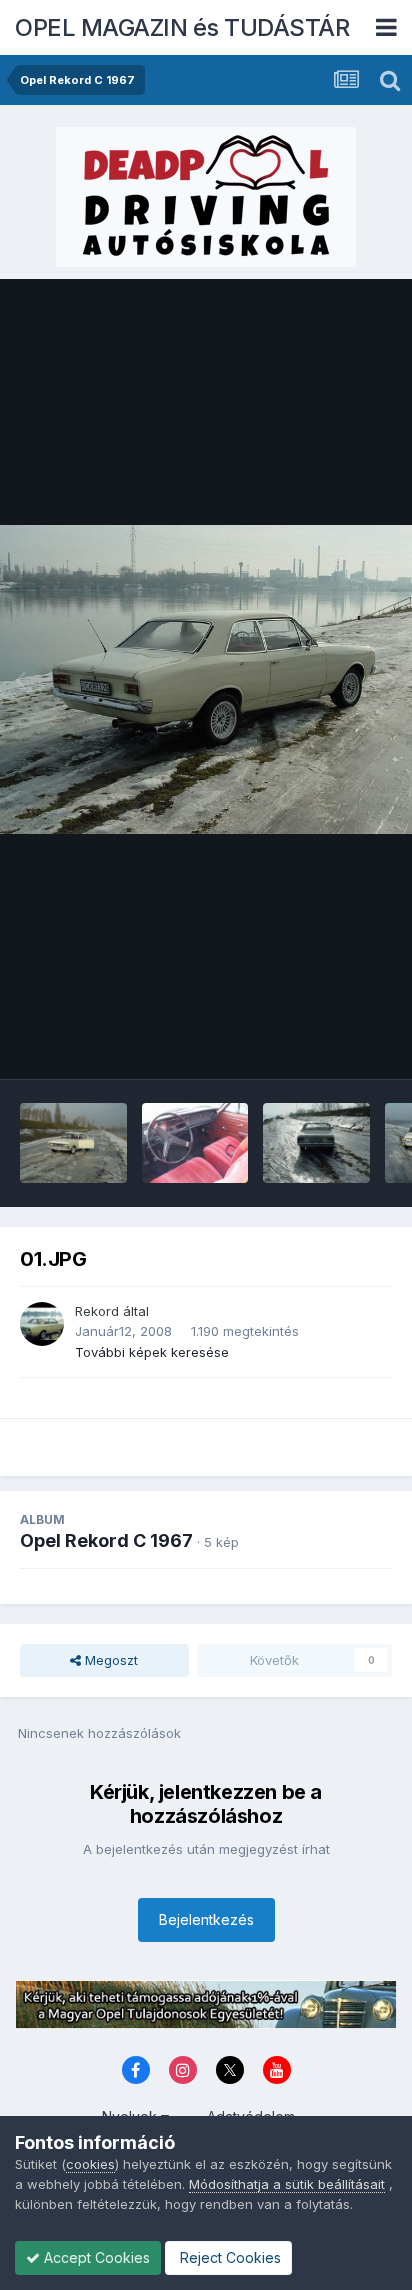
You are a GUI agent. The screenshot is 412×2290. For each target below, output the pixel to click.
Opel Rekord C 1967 (106, 1540)
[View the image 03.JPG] (316, 1143)
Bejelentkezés (206, 1919)
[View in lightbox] (206, 679)
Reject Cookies (228, 2257)
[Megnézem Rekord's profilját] (42, 1324)
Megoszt (109, 1660)
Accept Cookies (95, 2257)
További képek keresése (152, 1352)
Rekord (97, 1311)
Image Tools (329, 1043)
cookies (90, 2164)
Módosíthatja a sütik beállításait (287, 2184)
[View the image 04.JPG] (195, 1143)
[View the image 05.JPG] (73, 1143)
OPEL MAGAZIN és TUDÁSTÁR (182, 27)
